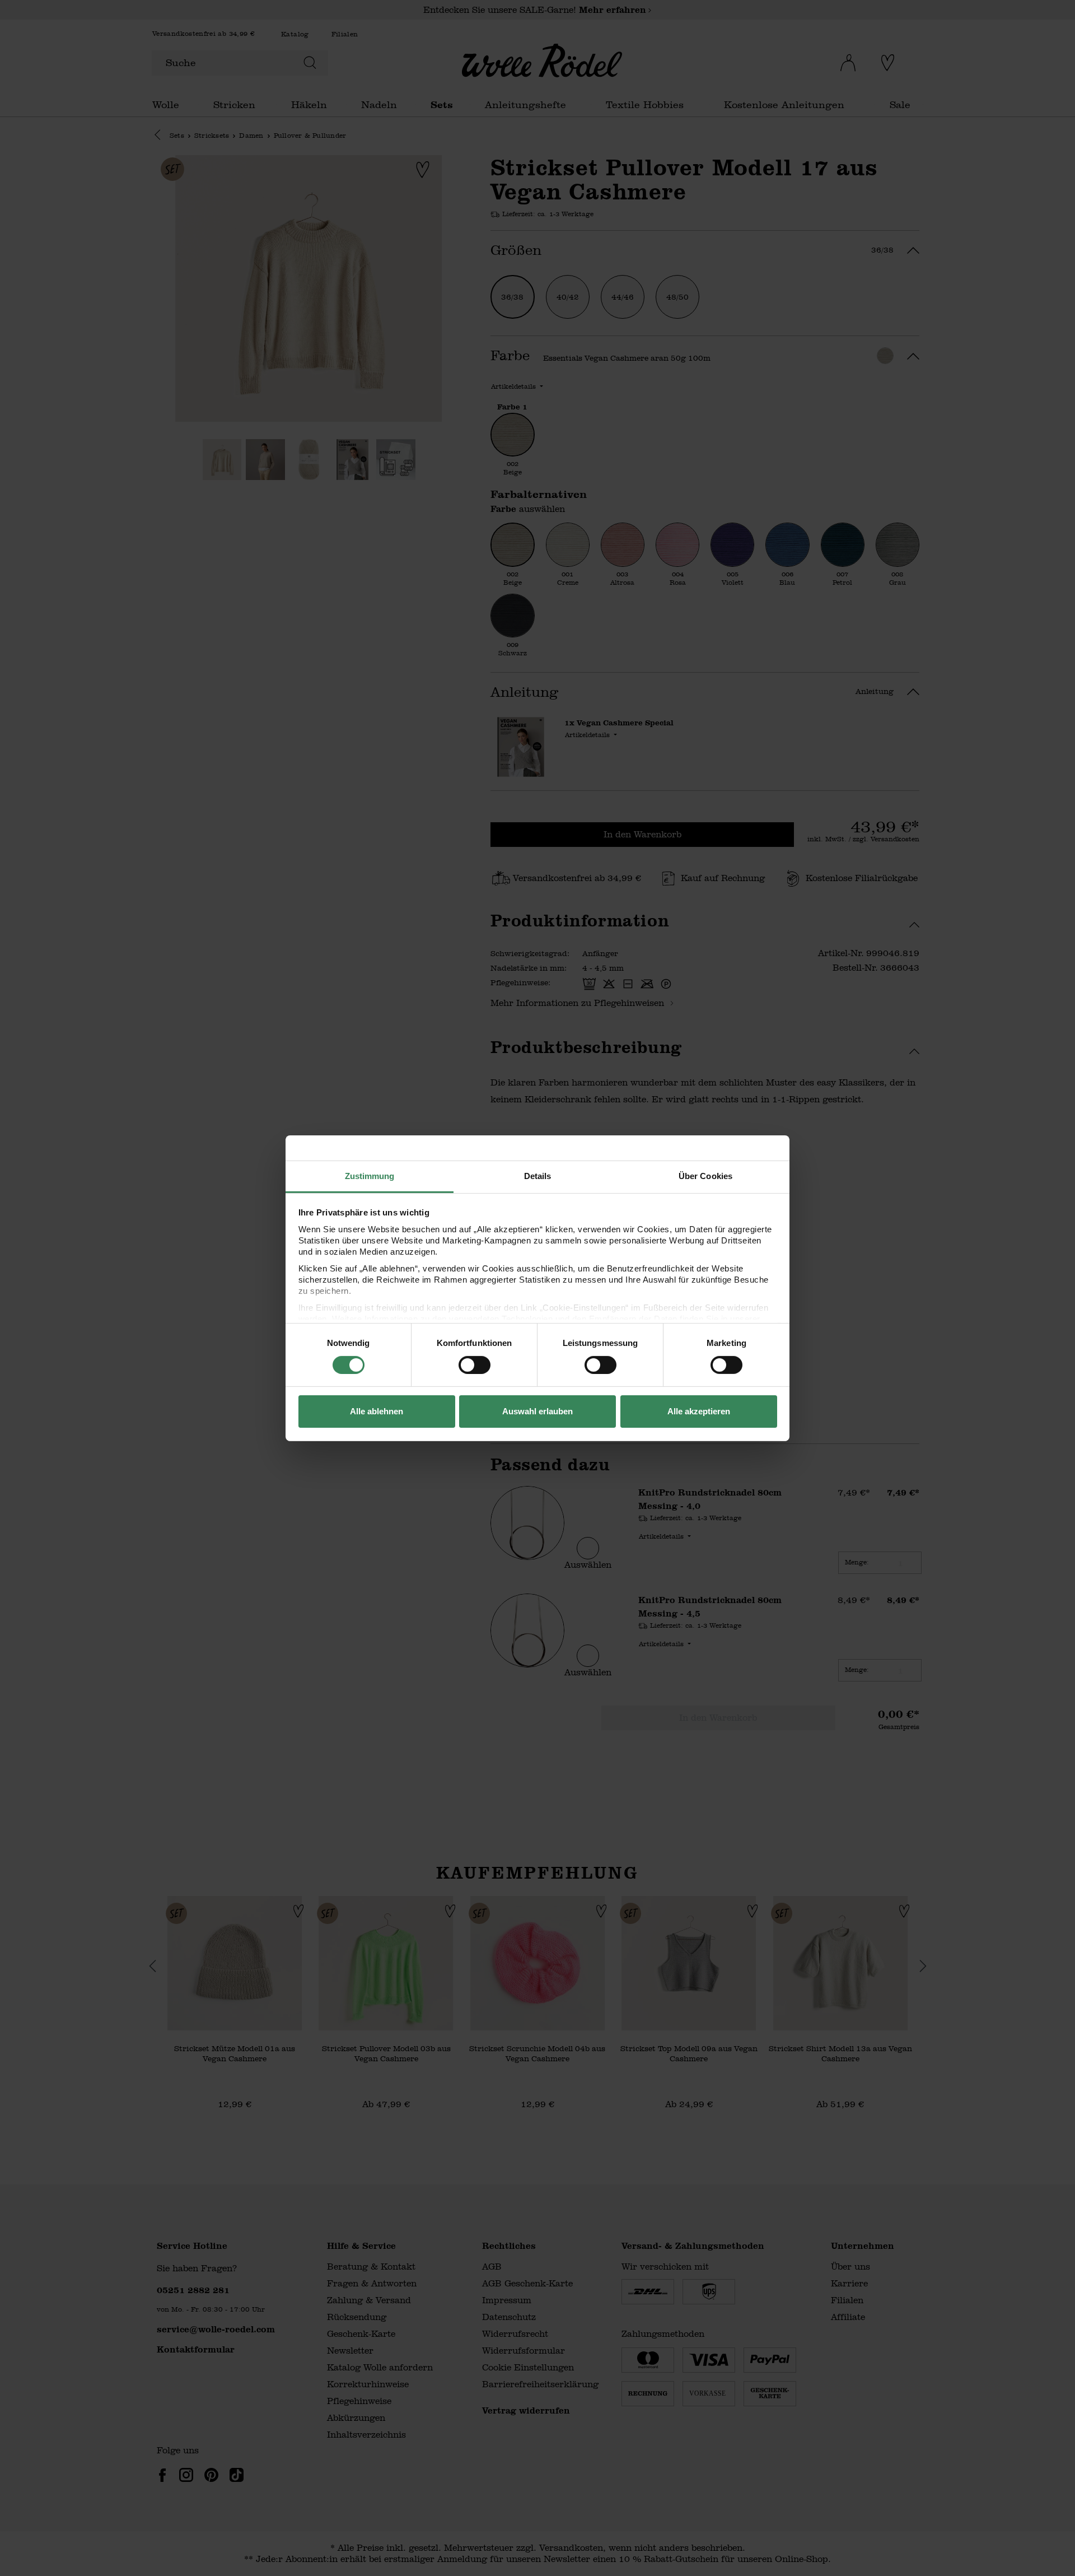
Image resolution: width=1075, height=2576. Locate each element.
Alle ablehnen (377, 1411)
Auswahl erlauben (537, 1411)
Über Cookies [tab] (705, 1175)
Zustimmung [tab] (370, 1175)
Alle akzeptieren (699, 1411)
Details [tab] (538, 1175)
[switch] (475, 1365)
